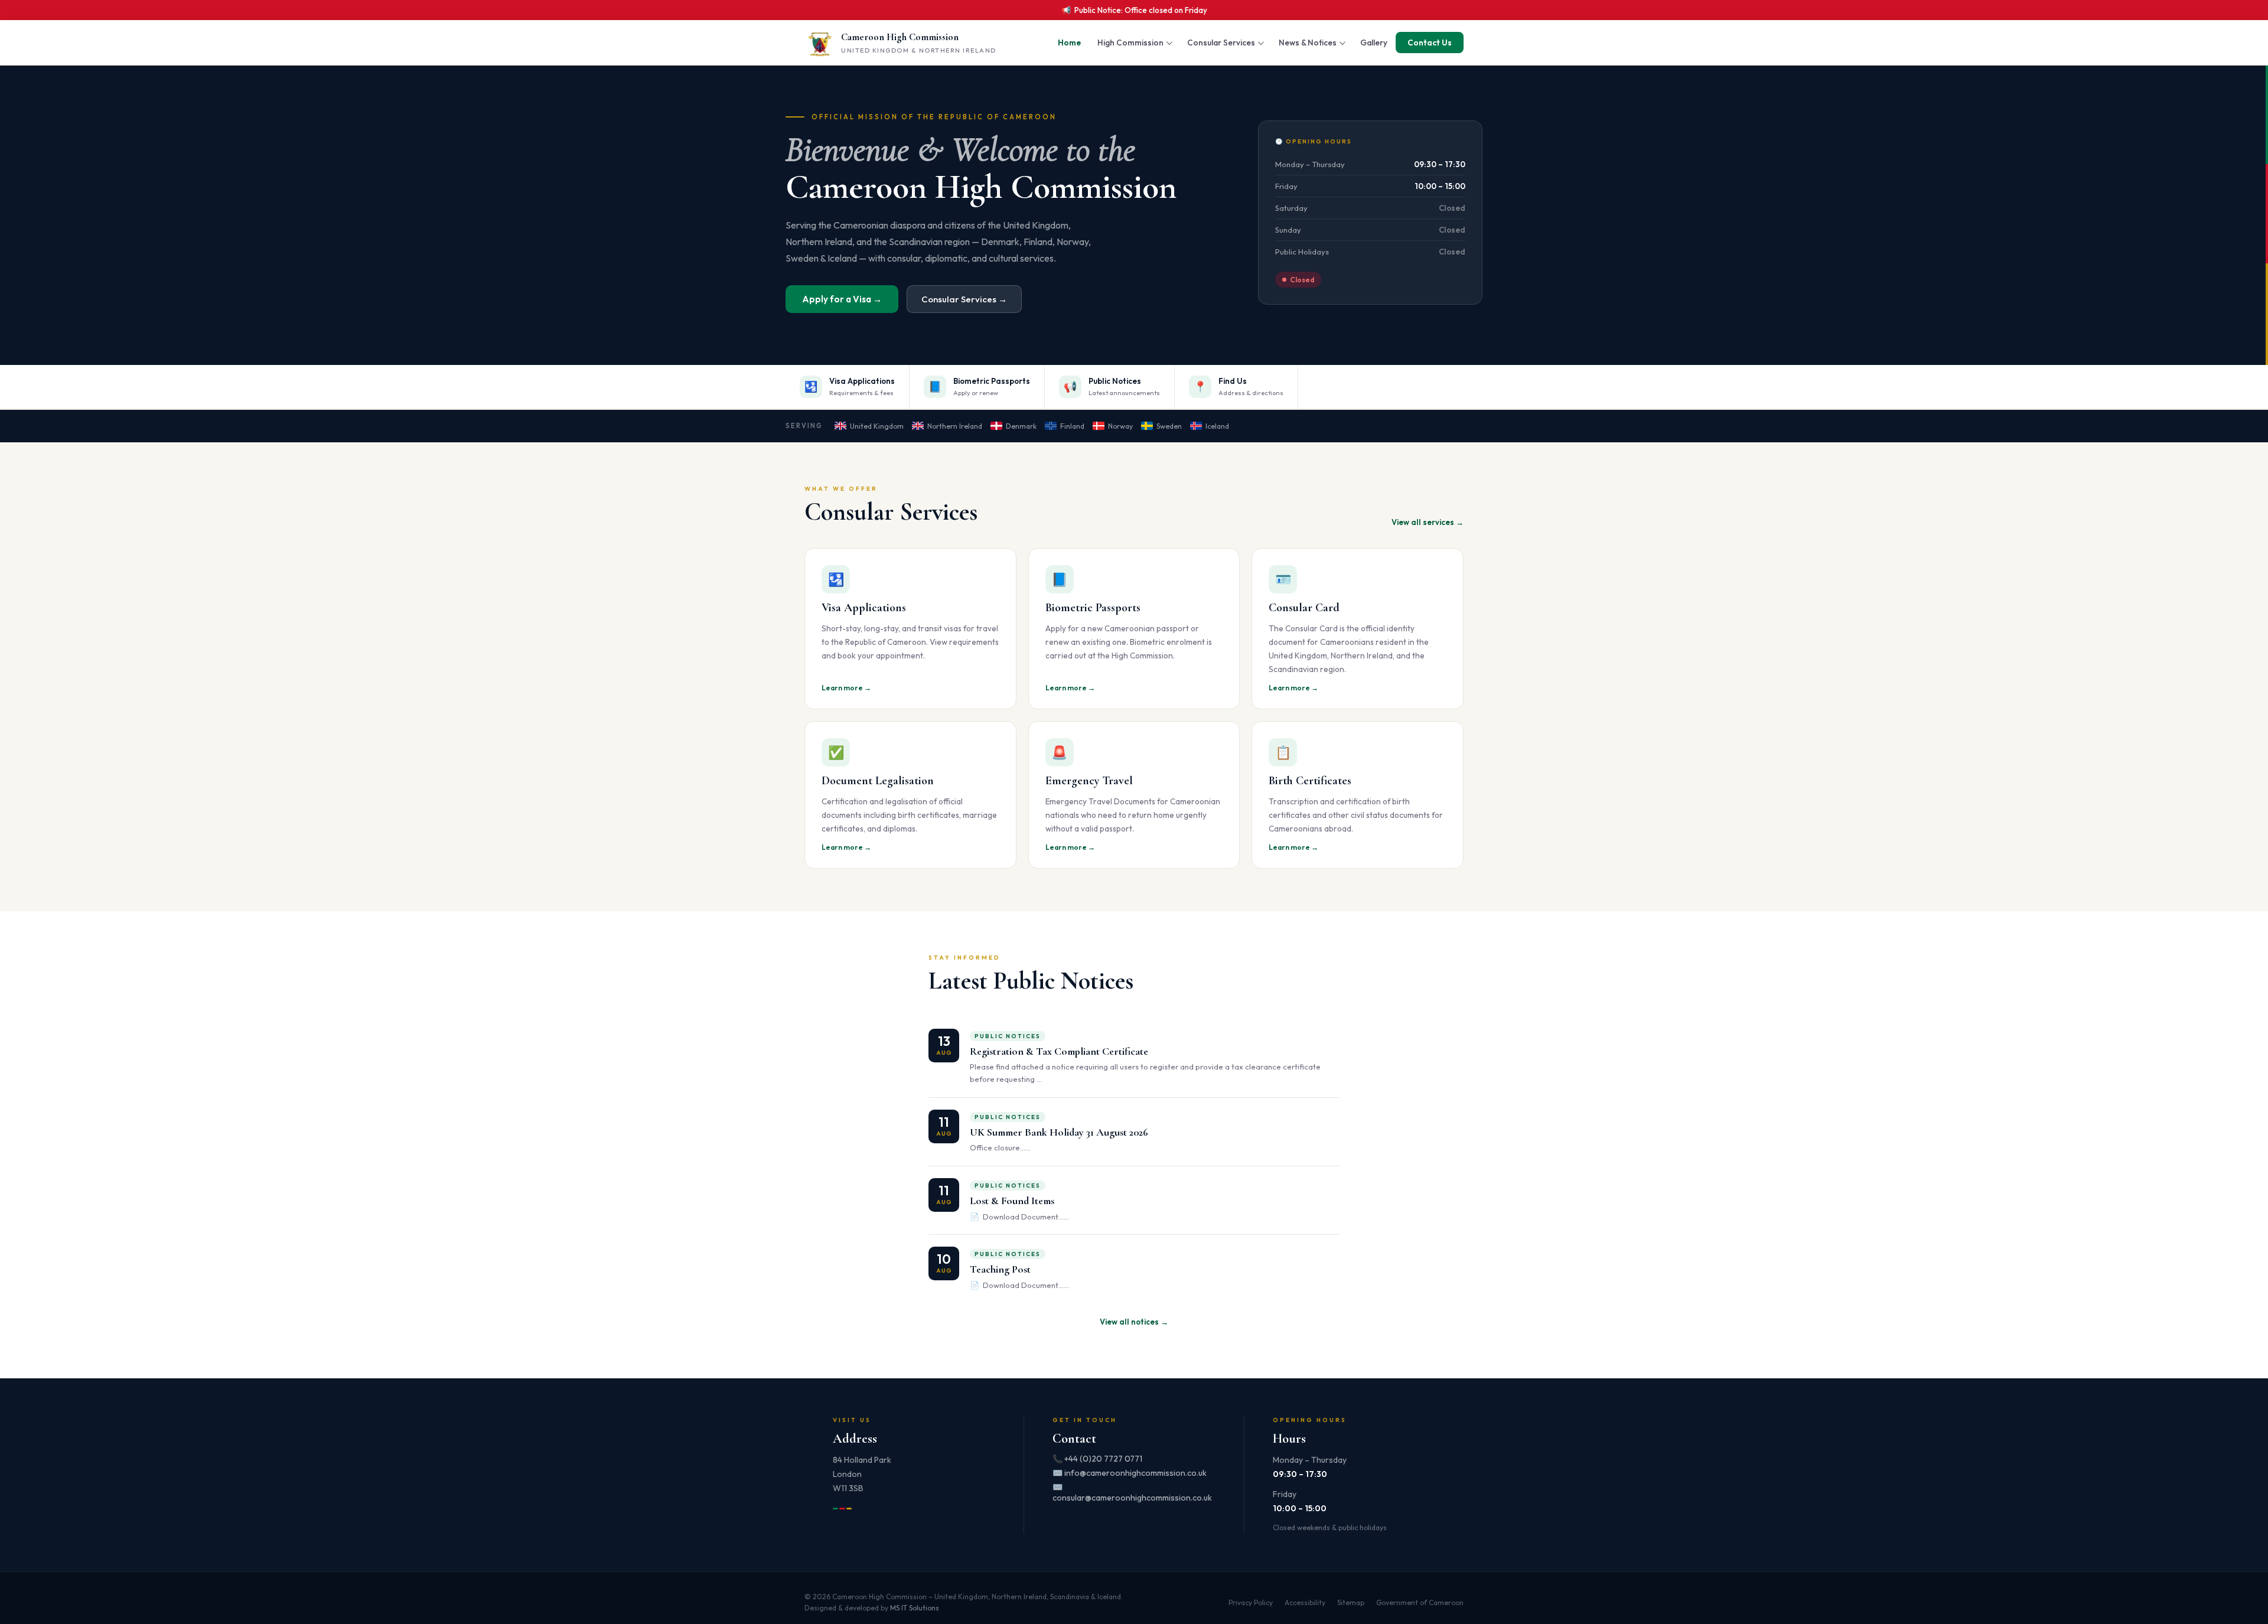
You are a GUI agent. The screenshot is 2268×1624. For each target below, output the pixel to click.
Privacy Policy (1251, 1602)
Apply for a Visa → (842, 299)
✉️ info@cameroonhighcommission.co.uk (1130, 1473)
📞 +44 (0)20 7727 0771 (1097, 1459)
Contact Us (1430, 43)
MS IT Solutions (915, 1608)
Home (1069, 43)
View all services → (1428, 522)
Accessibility (1305, 1602)
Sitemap (1351, 1602)
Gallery (1374, 43)
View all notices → (1134, 1322)
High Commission (1130, 43)
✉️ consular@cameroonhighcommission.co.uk (1132, 1492)
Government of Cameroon (1420, 1602)
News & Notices (1308, 43)
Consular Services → (964, 299)
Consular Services (1221, 43)
